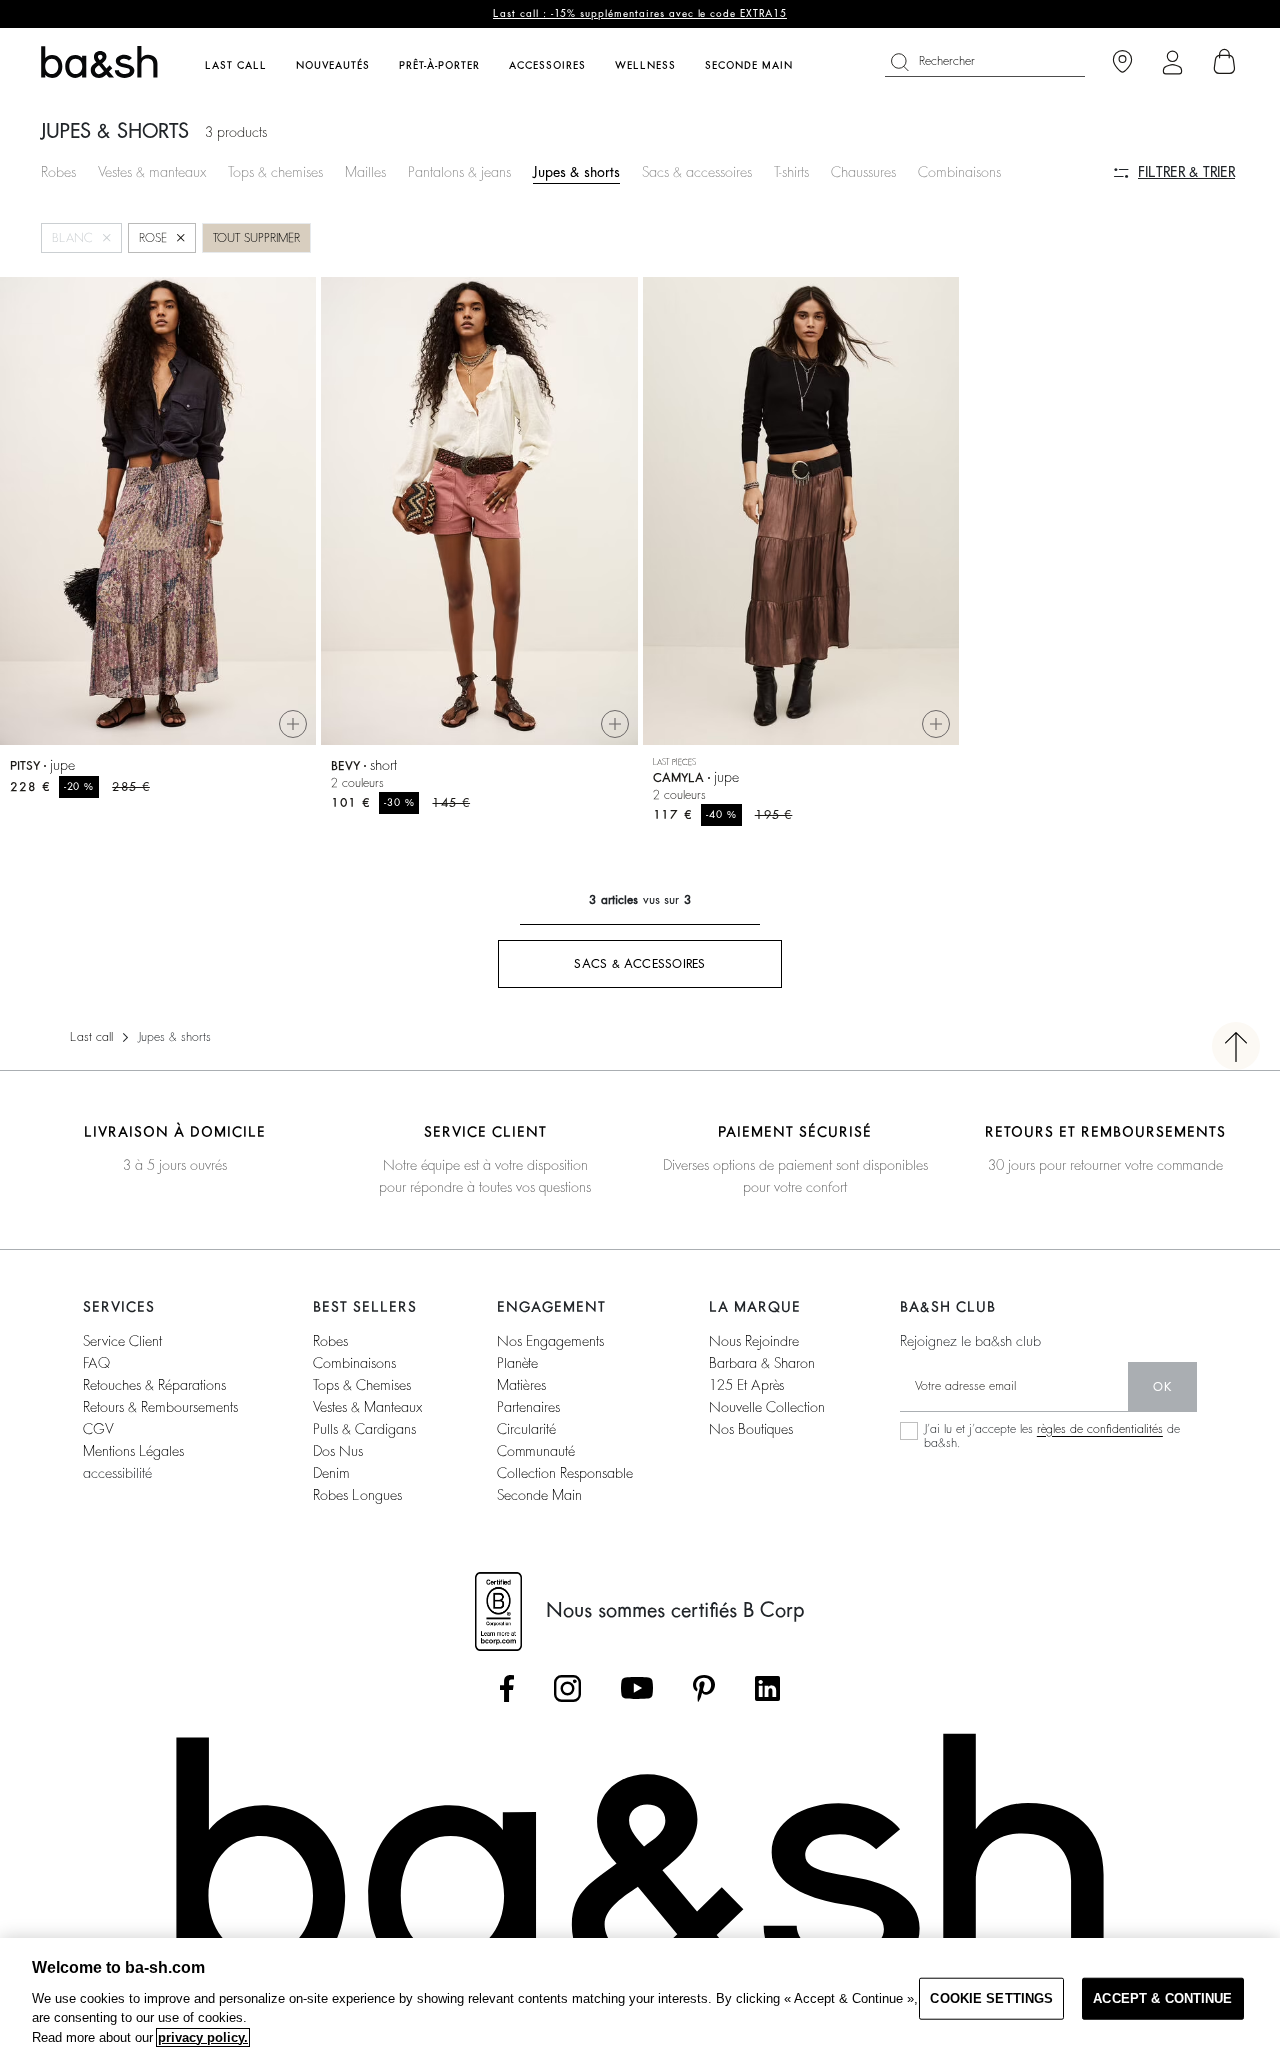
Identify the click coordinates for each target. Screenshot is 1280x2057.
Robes (58, 172)
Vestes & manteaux (152, 172)
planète (517, 1363)
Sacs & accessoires (697, 172)
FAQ (96, 1363)
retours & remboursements (160, 1407)
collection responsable (565, 1473)
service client (122, 1341)
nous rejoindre (754, 1341)
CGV (98, 1429)
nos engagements (550, 1341)
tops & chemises (362, 1385)
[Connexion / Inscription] (1172, 62)
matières (521, 1385)
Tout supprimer (256, 238)
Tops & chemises (275, 172)
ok (1162, 1387)
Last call (91, 1037)
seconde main (539, 1495)
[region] (640, 1997)
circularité (526, 1429)
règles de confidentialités (1100, 1429)
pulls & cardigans (364, 1429)
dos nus (338, 1451)
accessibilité (117, 1473)
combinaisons (354, 1363)
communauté (536, 1451)
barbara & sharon (762, 1363)
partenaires (528, 1407)
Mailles (365, 172)
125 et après (746, 1385)
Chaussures (863, 172)
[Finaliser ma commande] (1225, 62)
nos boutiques (751, 1429)
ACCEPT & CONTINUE (1162, 1998)
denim (331, 1473)
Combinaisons (959, 172)
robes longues (357, 1495)
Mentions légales (133, 1451)
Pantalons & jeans (459, 172)
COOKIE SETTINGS (991, 1998)
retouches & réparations (154, 1385)
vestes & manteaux (367, 1407)
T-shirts (791, 172)
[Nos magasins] (1122, 62)
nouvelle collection (767, 1407)
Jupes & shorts (576, 172)
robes (330, 1341)
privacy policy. (203, 2037)
